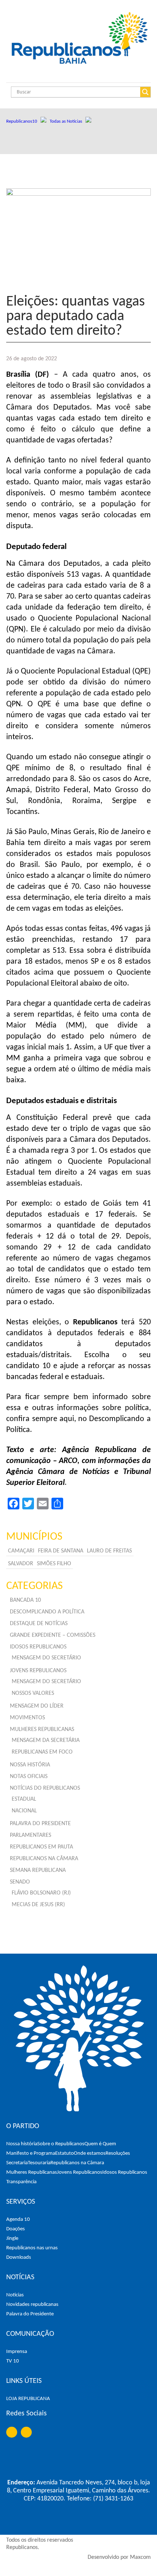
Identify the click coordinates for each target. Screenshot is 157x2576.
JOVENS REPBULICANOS (38, 1671)
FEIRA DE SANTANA (61, 1551)
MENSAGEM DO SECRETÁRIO (46, 1658)
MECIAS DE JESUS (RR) (38, 1905)
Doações (16, 2229)
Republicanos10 (23, 121)
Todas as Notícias (68, 121)
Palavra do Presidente (30, 2314)
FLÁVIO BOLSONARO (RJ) (41, 1893)
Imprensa (17, 2352)
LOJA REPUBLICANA (28, 2399)
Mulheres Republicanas (32, 2172)
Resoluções (118, 2153)
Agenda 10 (18, 2220)
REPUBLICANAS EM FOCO (42, 1752)
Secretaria (17, 2163)
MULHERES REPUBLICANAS (42, 1730)
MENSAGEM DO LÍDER (37, 1706)
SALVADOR (21, 1564)
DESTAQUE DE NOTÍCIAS (39, 1624)
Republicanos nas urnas (32, 2248)
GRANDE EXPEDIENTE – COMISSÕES (53, 1635)
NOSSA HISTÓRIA (30, 1765)
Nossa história (22, 2144)
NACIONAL (24, 1811)
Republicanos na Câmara (77, 2163)
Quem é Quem (100, 2144)
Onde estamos (90, 2153)
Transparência (21, 2182)
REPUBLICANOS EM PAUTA (41, 1847)
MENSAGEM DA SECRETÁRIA (46, 1740)
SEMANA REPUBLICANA (38, 1870)
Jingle (12, 2239)
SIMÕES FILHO (54, 1564)
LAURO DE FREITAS (109, 1551)
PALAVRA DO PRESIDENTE (40, 1824)
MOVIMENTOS (27, 1718)
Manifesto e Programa (31, 2153)
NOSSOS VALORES (33, 1693)
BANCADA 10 (25, 1600)
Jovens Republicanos (80, 2172)
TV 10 (13, 2361)
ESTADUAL (24, 1799)
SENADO (20, 1882)
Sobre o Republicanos (61, 2144)
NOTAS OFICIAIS (29, 1777)
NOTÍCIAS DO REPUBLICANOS (45, 1788)
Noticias (15, 2295)
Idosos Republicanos (125, 2172)
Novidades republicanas (32, 2305)
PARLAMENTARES (30, 1835)
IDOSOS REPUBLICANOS (38, 1647)
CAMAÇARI (21, 1551)
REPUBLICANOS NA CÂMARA (44, 1859)
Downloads (19, 2258)
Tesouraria (39, 2163)
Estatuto (64, 2153)
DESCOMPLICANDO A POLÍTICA (47, 1612)
